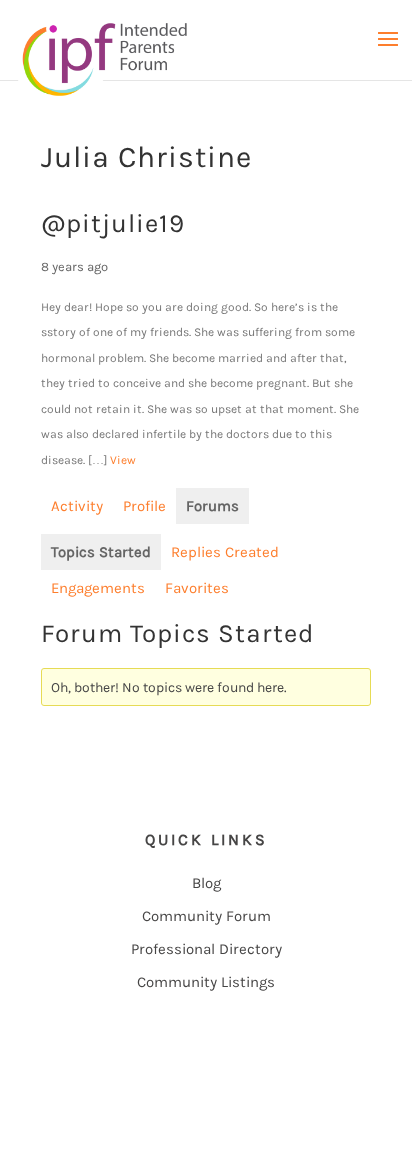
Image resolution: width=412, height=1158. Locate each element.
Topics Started (101, 552)
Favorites (197, 588)
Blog (206, 883)
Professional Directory (206, 949)
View (123, 460)
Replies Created (225, 552)
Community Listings (206, 982)
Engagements (98, 588)
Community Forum (206, 916)
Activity (77, 506)
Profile (144, 506)
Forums (212, 506)
